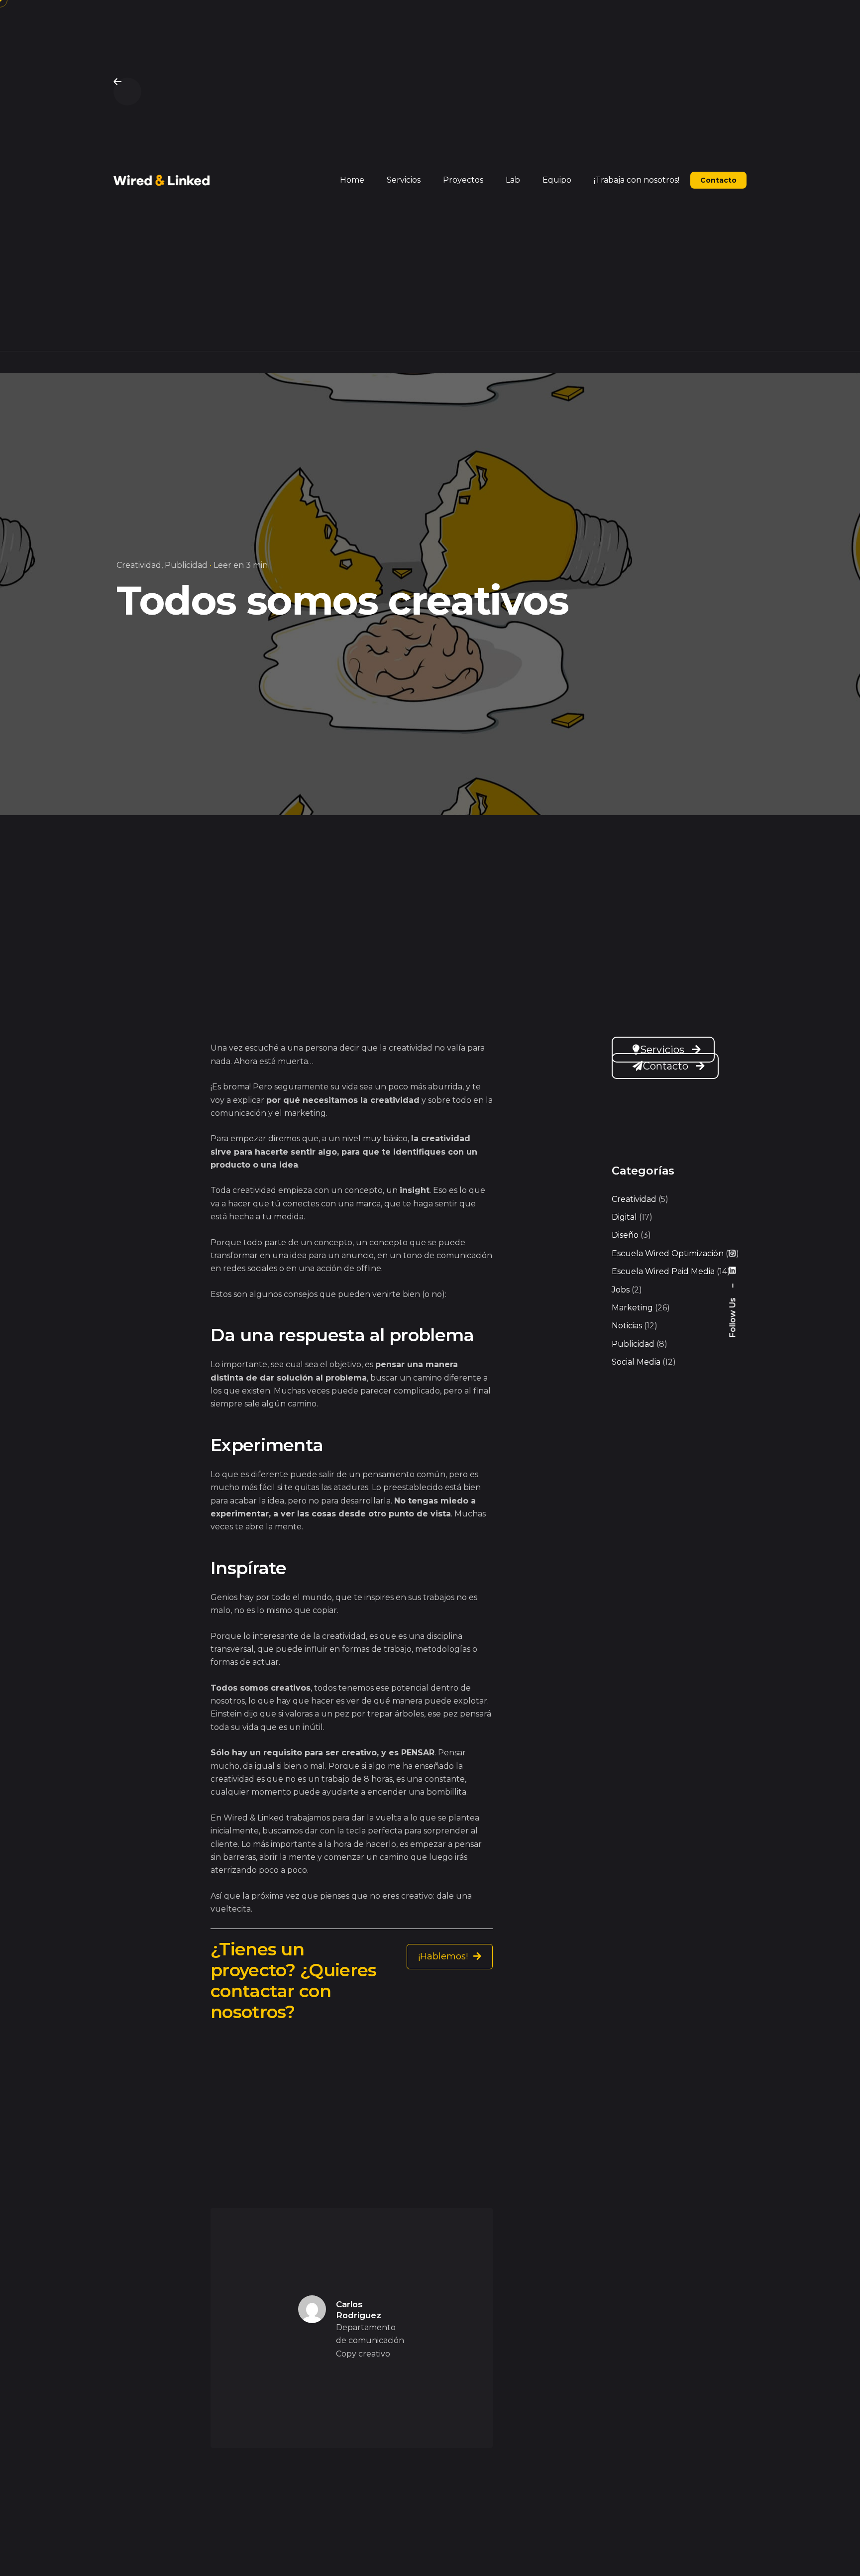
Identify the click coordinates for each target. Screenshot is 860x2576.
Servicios (662, 1050)
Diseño (625, 1235)
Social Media (636, 1362)
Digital (624, 1217)
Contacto (666, 1066)
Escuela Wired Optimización (668, 1253)
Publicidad (186, 565)
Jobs (621, 1290)
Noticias (627, 1326)
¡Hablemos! (444, 1956)
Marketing (632, 1308)
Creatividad (139, 565)
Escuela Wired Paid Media (663, 1271)
